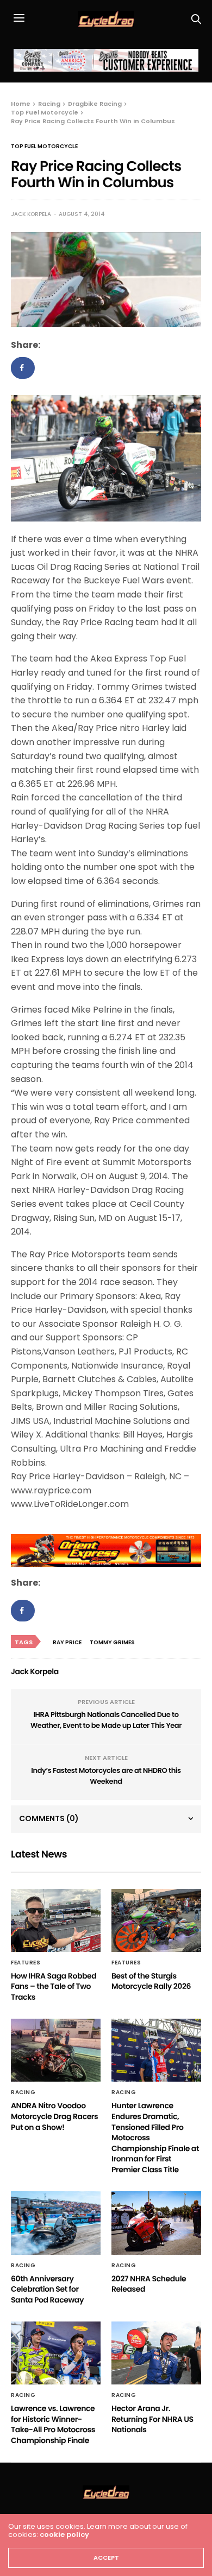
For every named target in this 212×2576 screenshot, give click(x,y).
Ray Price (67, 1642)
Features (26, 1963)
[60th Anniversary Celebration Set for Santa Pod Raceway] (56, 2223)
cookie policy (64, 2534)
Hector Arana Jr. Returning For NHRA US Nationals (152, 2419)
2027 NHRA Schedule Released (149, 2284)
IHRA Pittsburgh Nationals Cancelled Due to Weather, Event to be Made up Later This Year (106, 1720)
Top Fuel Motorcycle (44, 147)
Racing (23, 2092)
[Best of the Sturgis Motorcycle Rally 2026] (156, 1920)
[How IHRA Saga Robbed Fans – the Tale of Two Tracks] (56, 1920)
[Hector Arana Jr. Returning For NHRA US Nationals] (156, 2353)
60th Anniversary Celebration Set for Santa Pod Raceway (47, 2289)
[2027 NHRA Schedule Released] (156, 2223)
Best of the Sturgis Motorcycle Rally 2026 (151, 1981)
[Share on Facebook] (23, 368)
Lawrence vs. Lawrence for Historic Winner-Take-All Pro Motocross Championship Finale (53, 2424)
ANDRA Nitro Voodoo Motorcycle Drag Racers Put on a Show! (54, 2116)
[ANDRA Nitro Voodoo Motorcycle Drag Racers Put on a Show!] (56, 2050)
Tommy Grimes (112, 1642)
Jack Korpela (31, 214)
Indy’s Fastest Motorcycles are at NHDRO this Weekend (106, 1776)
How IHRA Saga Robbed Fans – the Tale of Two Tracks (54, 1986)
